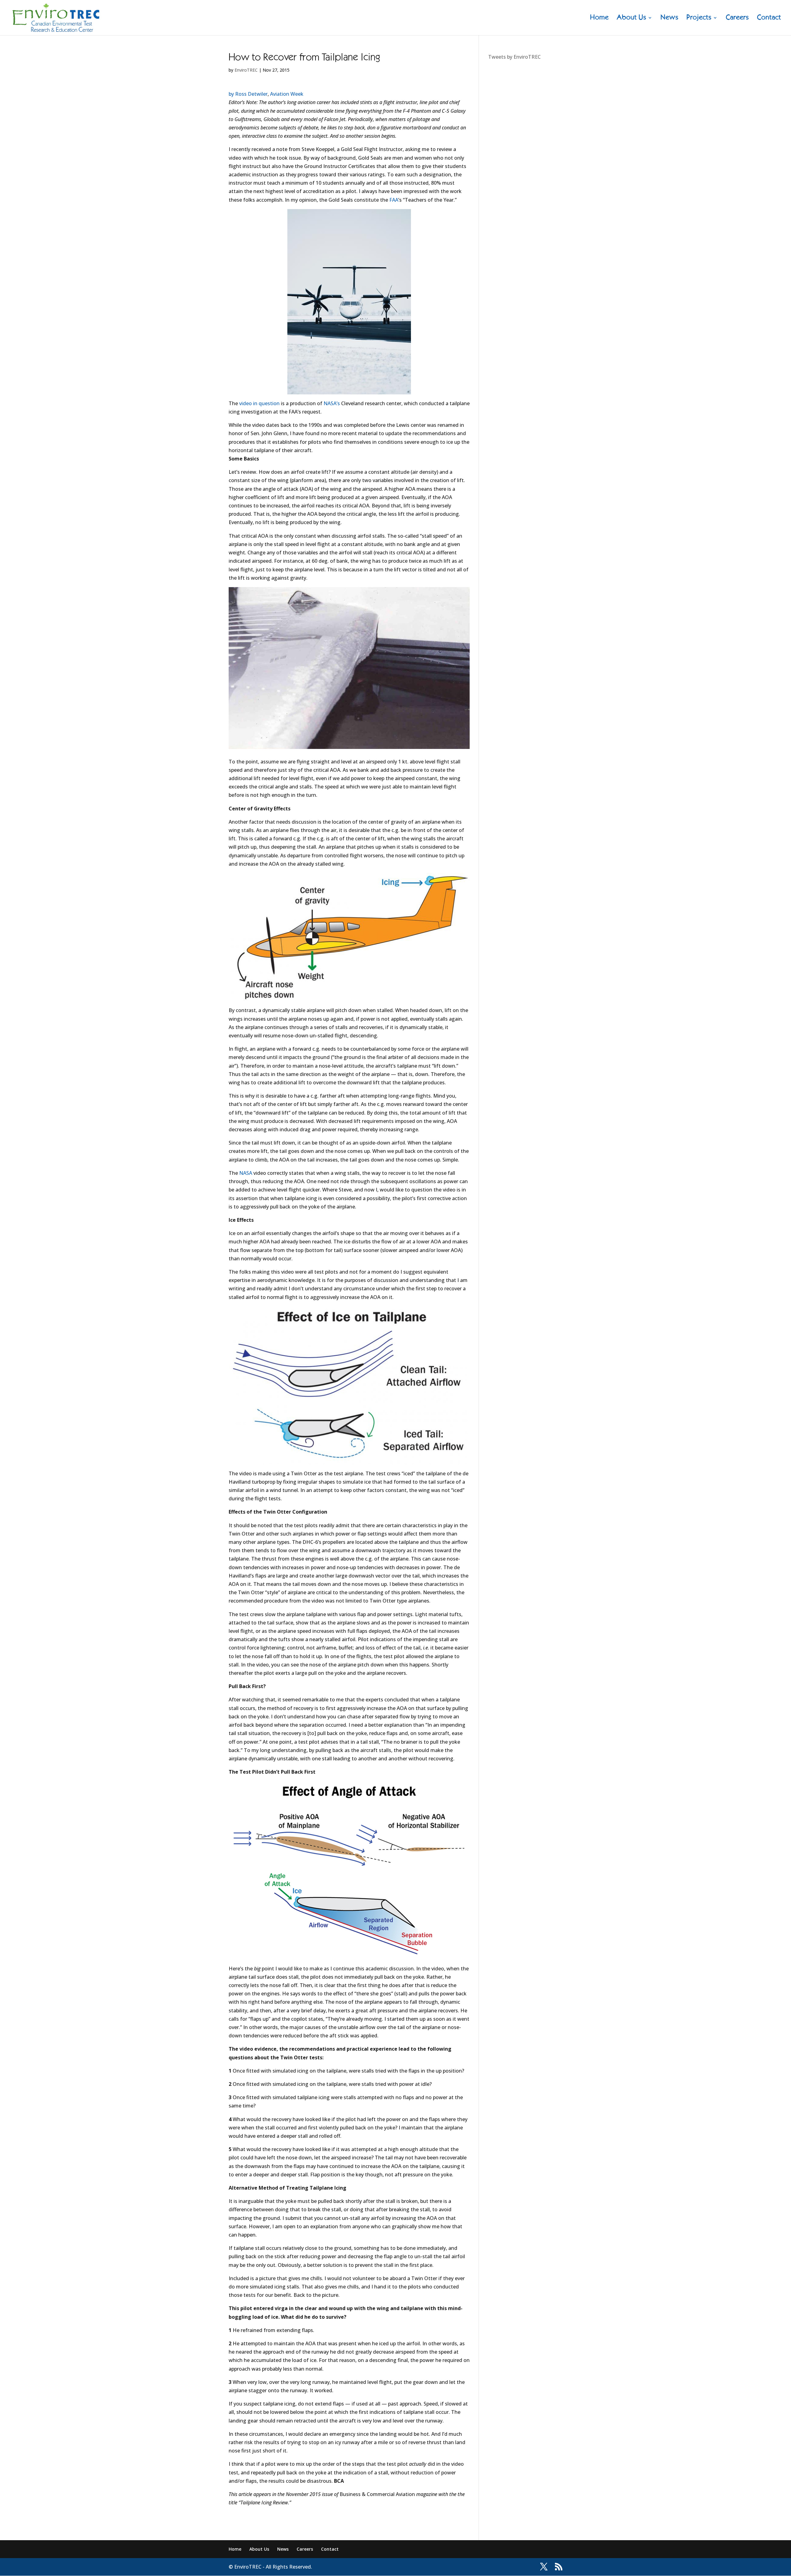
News (670, 18)
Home (599, 18)
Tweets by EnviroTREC (514, 57)
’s (332, 403)
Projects (699, 18)
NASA (246, 1173)
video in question (259, 403)
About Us (632, 18)
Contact (769, 18)
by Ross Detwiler (248, 94)
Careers (737, 18)
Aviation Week (287, 94)
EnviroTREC (246, 70)
